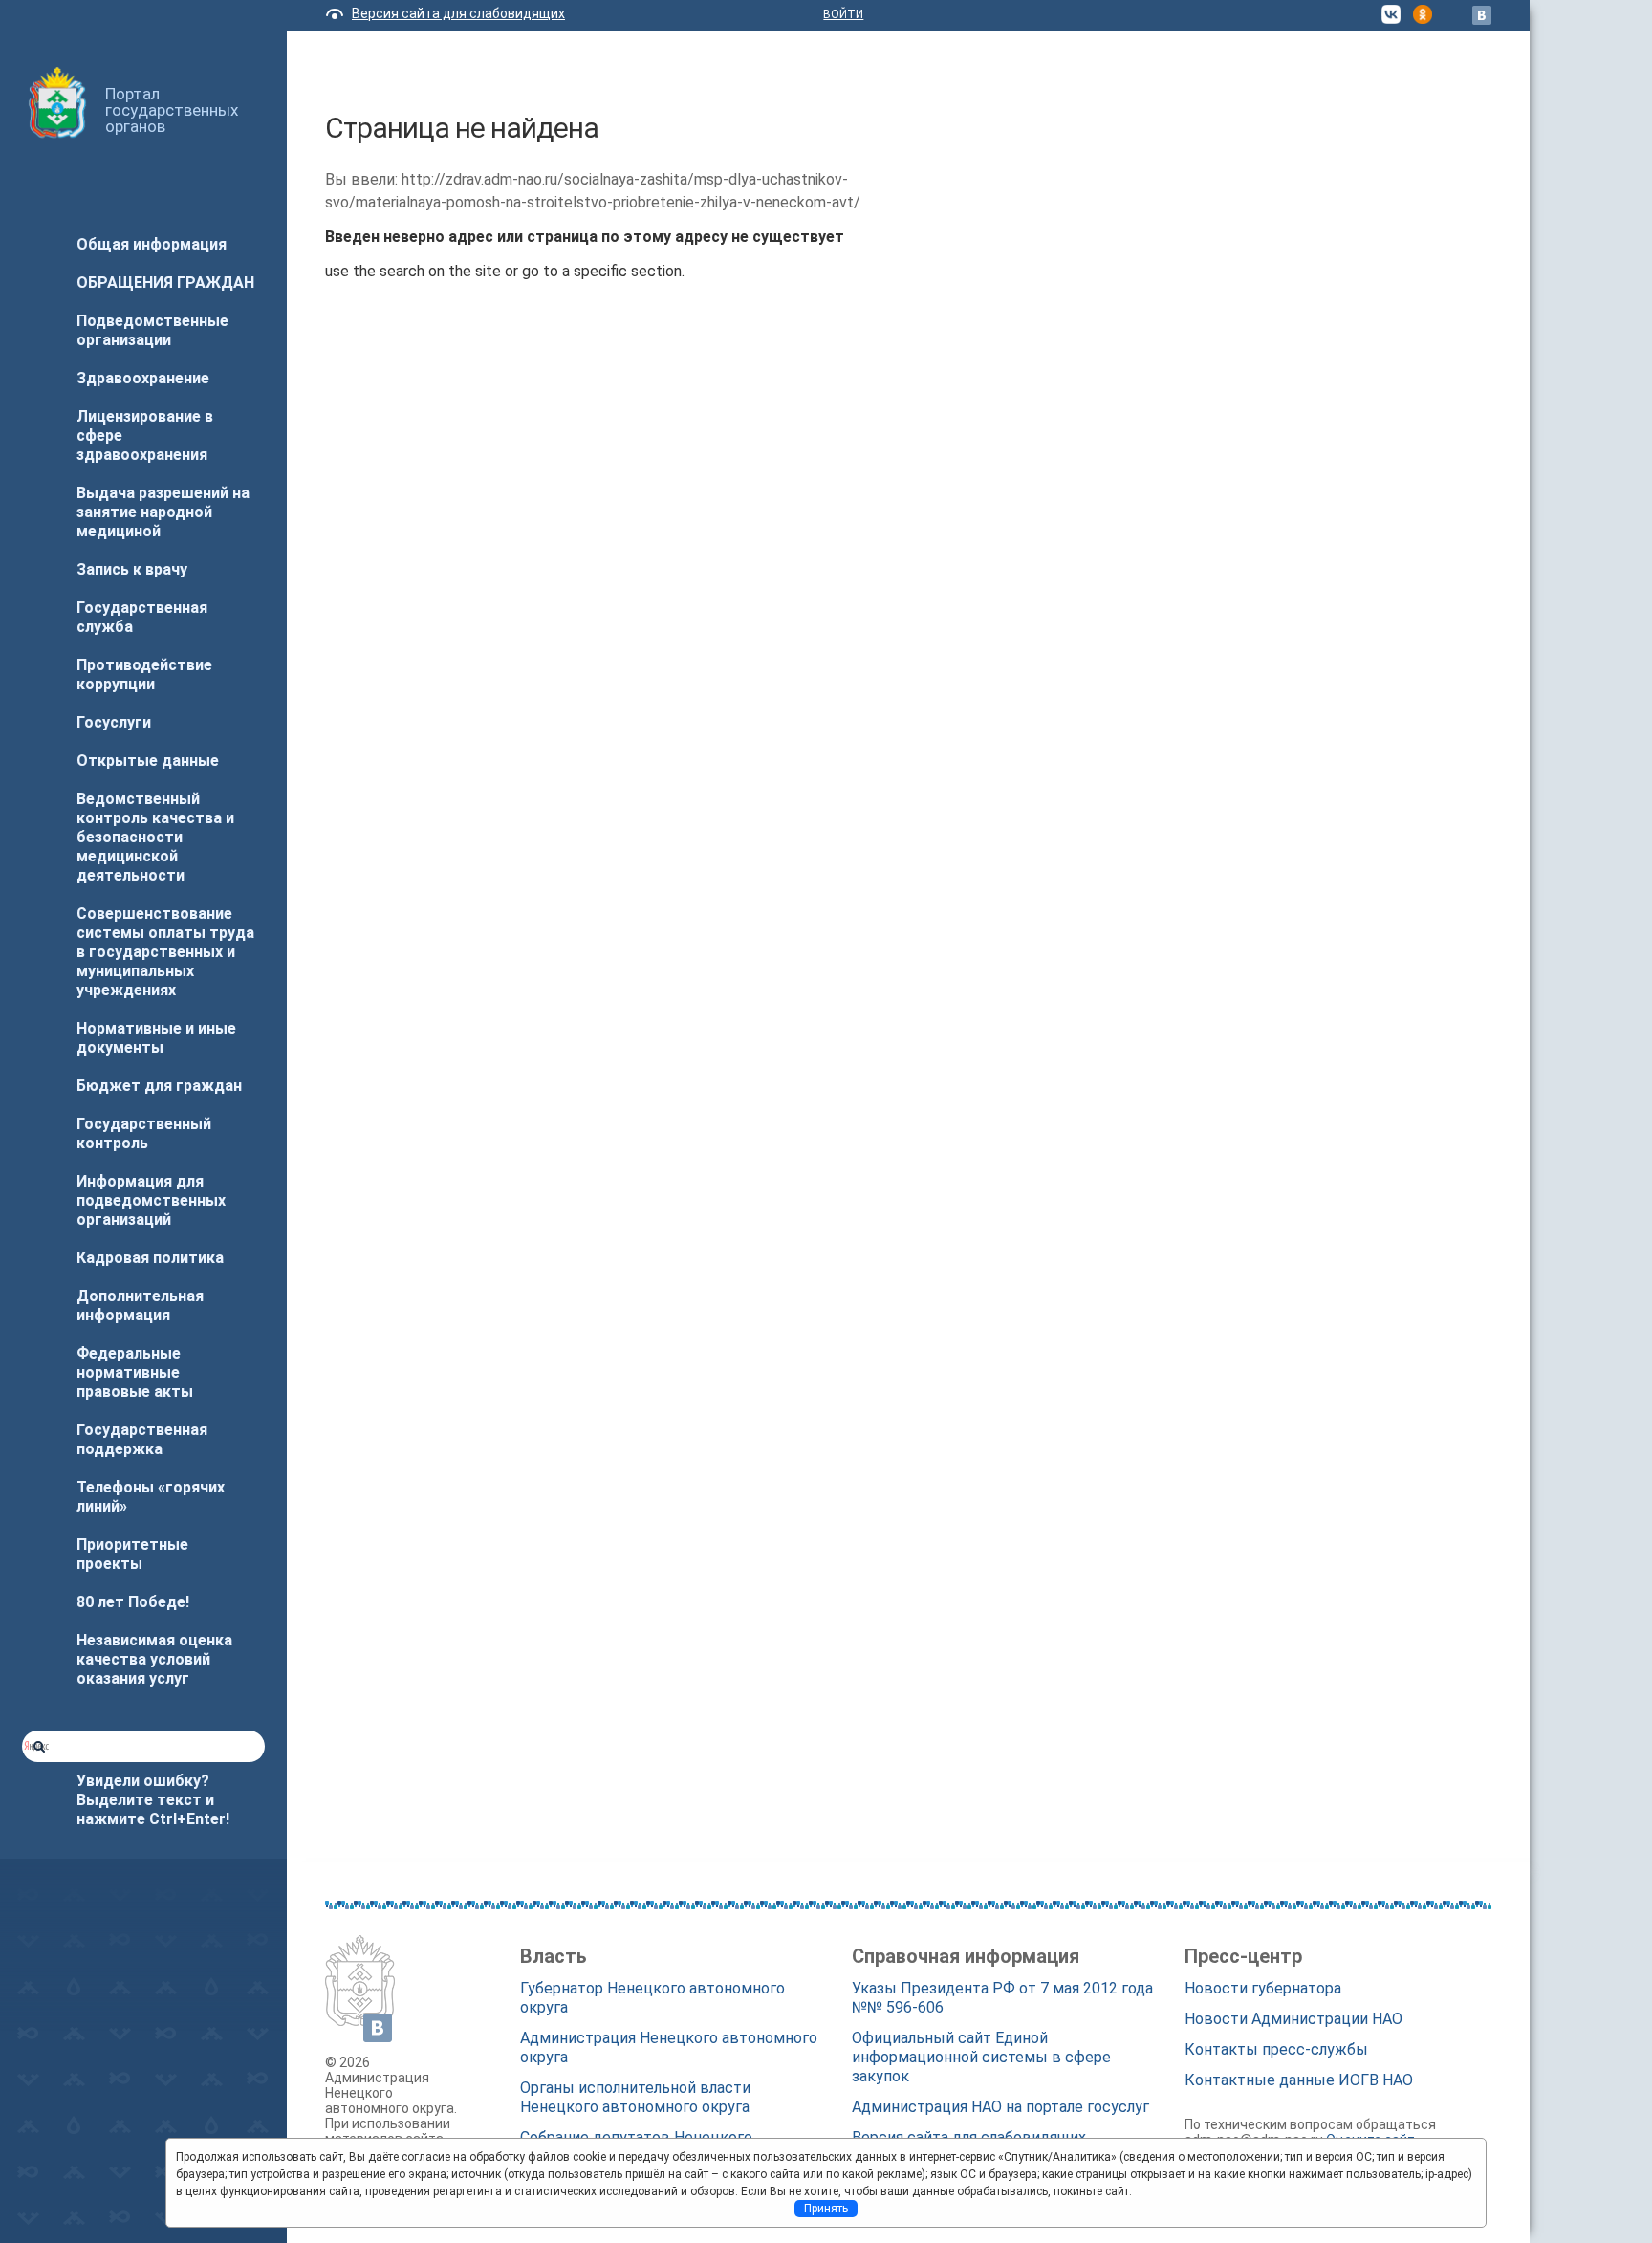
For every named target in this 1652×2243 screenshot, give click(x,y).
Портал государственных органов (172, 110)
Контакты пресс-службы (1276, 2049)
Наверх (43, 2193)
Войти (843, 14)
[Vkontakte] (1482, 15)
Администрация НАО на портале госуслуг (1000, 2107)
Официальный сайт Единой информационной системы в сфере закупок (981, 2057)
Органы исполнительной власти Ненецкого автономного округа (635, 2097)
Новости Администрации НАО (1293, 2019)
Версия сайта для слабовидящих (458, 13)
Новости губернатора (1263, 1988)
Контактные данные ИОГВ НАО (1299, 2080)
